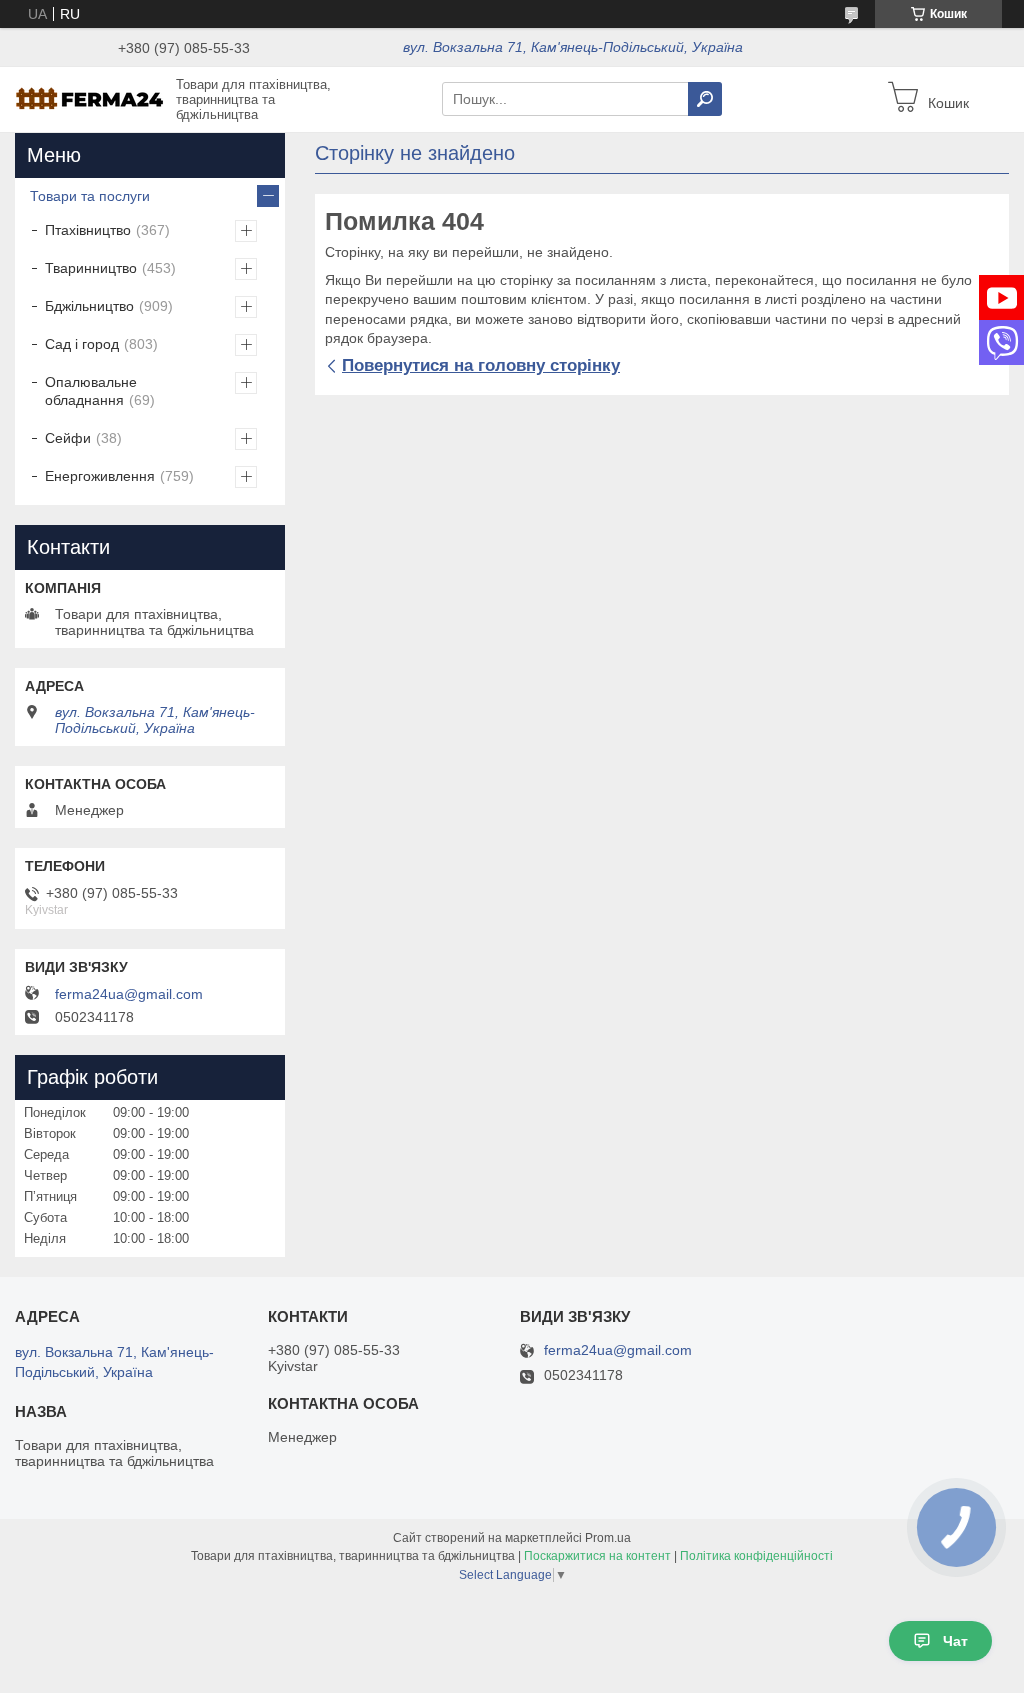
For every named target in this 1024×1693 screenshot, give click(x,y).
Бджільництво (89, 306)
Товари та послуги (90, 196)
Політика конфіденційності (756, 1556)
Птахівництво (88, 230)
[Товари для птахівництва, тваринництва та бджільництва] (90, 98)
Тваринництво (91, 268)
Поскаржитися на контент (597, 1556)
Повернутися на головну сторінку (481, 365)
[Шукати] (705, 99)
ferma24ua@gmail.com (129, 994)
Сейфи (68, 438)
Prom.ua (608, 1538)
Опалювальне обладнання (91, 391)
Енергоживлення (100, 476)
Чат (955, 1641)
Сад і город (82, 344)
